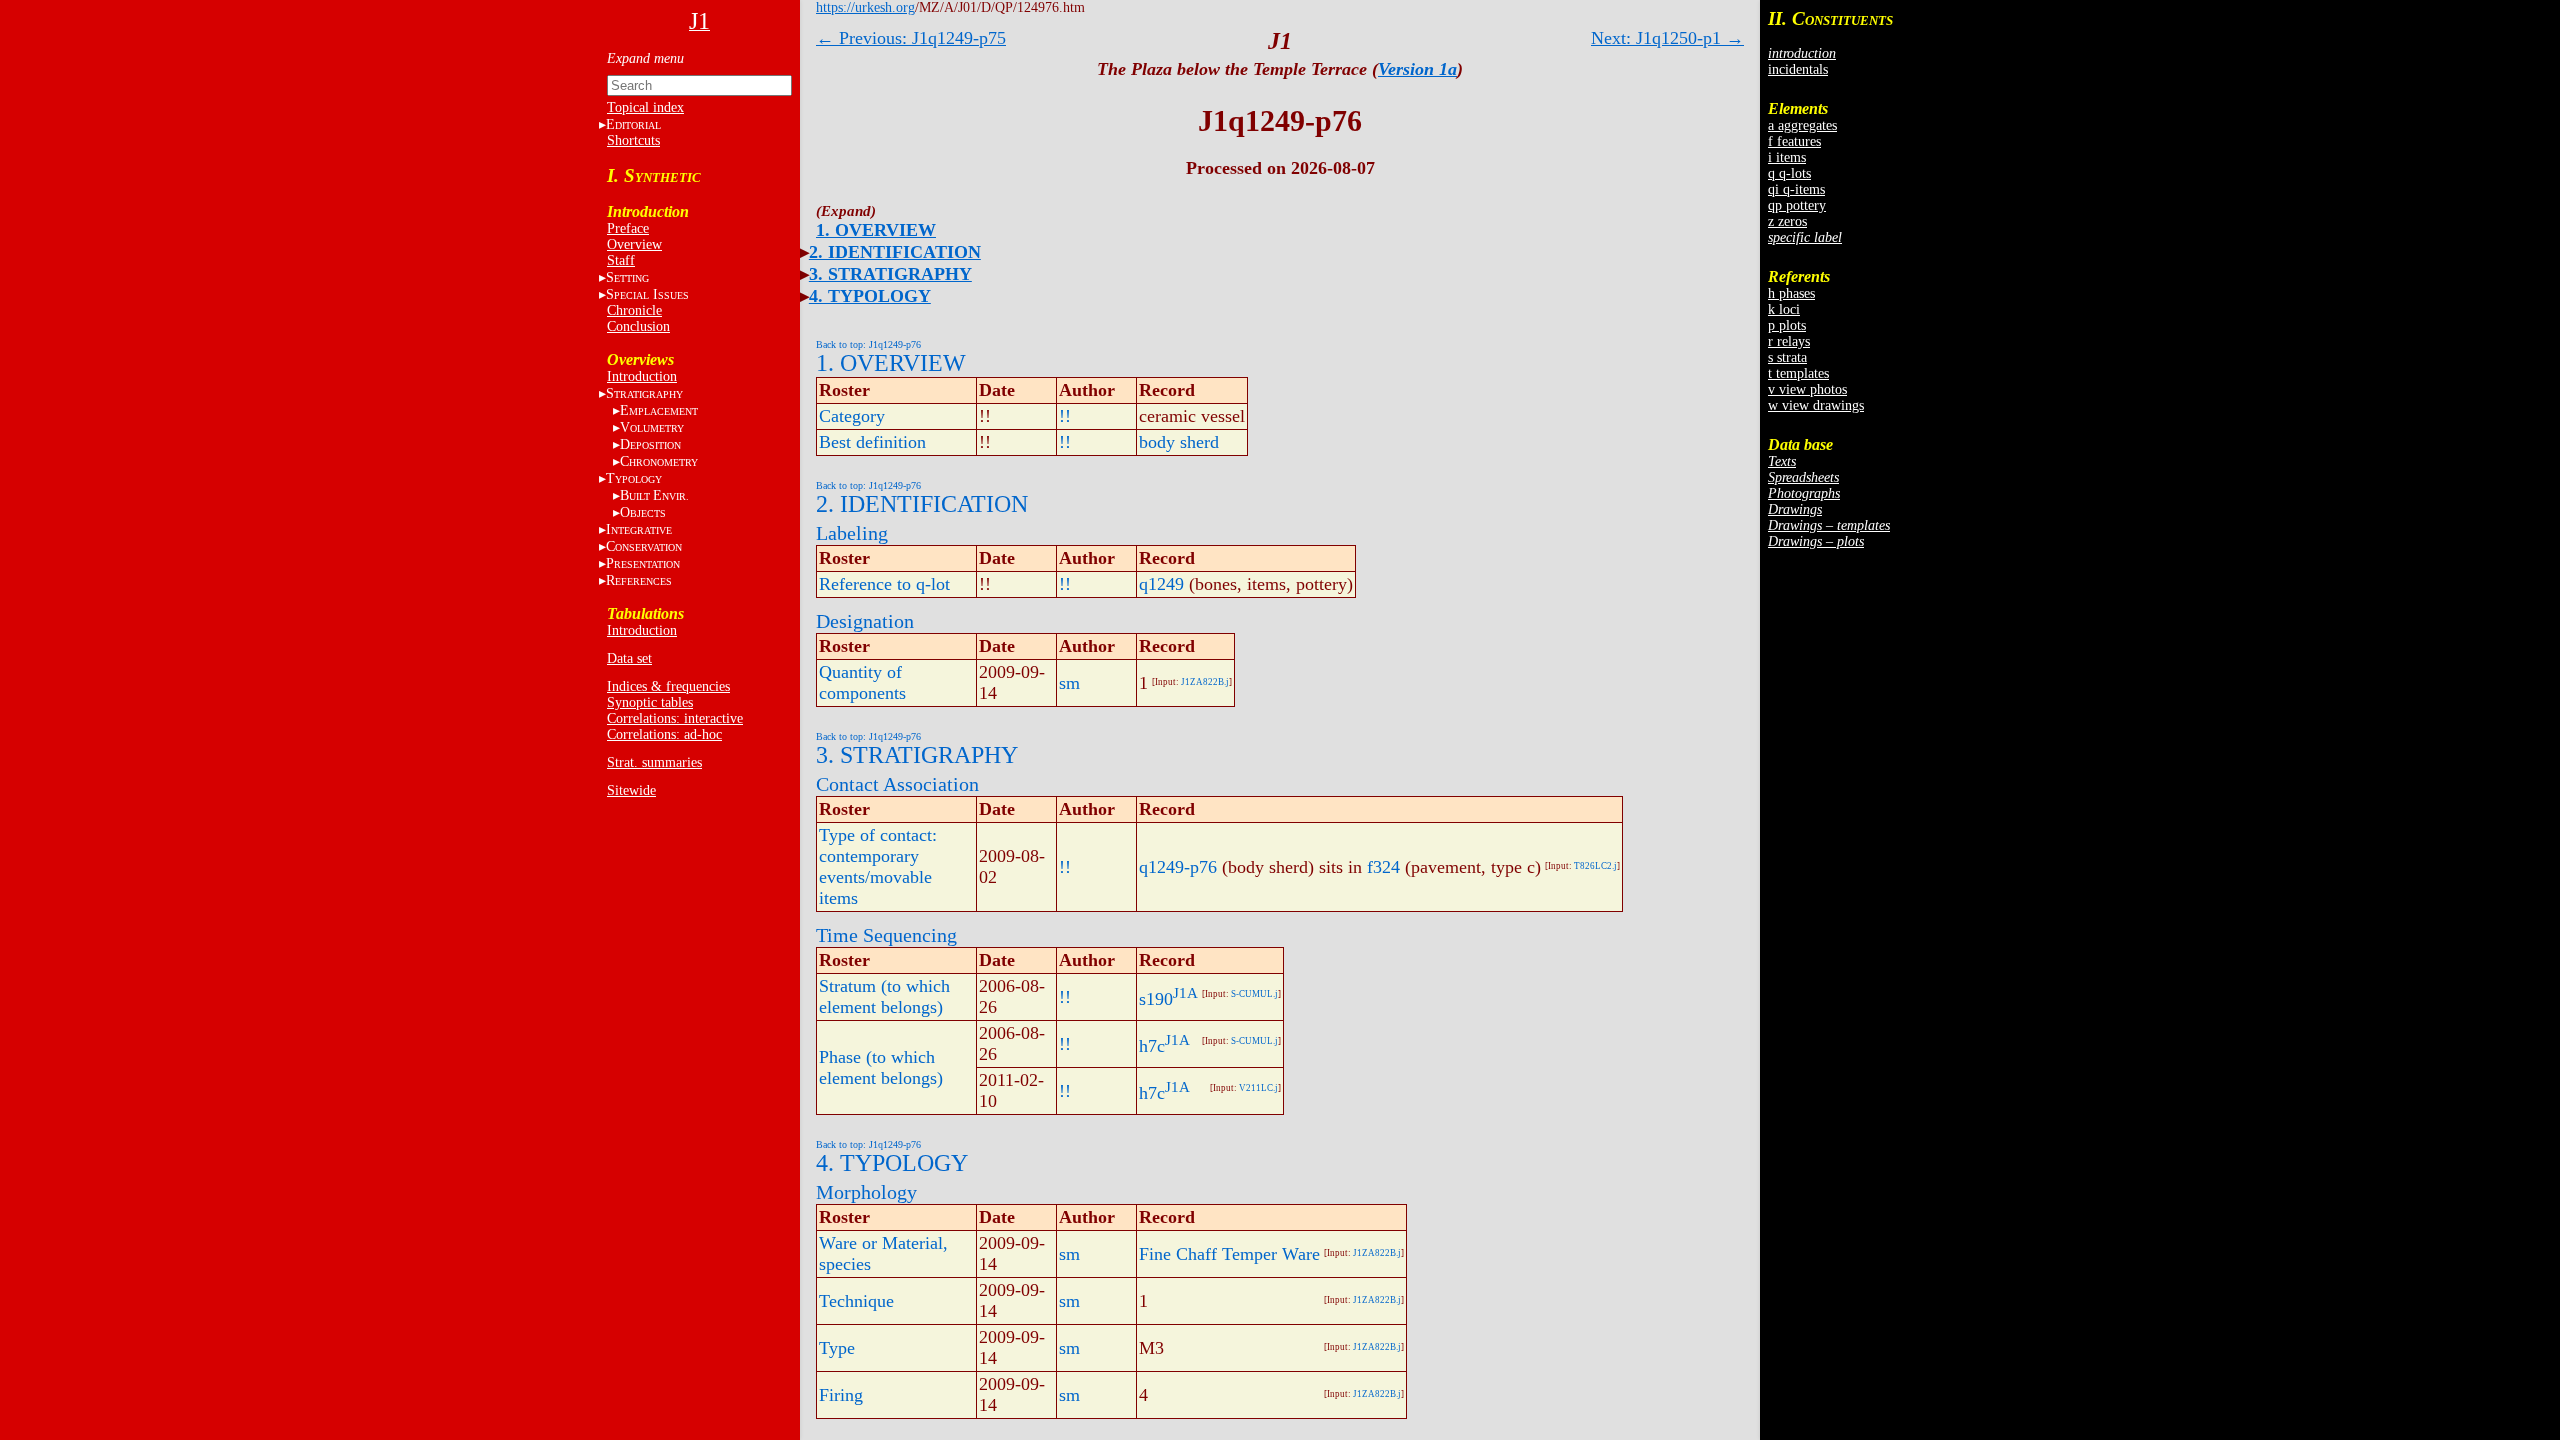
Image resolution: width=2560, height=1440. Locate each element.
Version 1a (1417, 69)
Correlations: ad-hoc (664, 734)
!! (1065, 416)
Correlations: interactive (675, 718)
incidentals (1798, 69)
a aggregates (1802, 125)
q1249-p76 (1178, 867)
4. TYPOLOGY (870, 296)
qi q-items (1796, 189)
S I (647, 294)
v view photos (1807, 389)
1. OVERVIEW (876, 230)
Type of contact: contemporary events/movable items (878, 866)
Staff (621, 260)
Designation (865, 621)
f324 (1383, 867)
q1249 (1161, 584)
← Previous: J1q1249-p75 (911, 38)
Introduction (642, 376)
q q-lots (1789, 173)
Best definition (872, 442)
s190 (1156, 999)
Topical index (645, 107)
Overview (634, 244)
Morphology (866, 1192)
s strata (1787, 357)
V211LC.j (1258, 1088)
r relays (1789, 341)
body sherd (1179, 442)
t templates (1798, 373)
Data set (629, 658)
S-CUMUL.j (1254, 994)
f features (1794, 141)
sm (1069, 683)
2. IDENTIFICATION (895, 252)
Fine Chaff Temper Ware (1229, 1254)
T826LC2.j (1595, 866)
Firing (841, 1395)
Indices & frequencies (668, 686)
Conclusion (638, 326)
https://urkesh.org (865, 7)
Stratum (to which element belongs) (884, 996)
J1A (1185, 993)
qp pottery (1797, 205)
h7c (1152, 1046)
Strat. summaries (654, 762)
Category (852, 416)
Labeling (852, 533)
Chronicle (634, 310)
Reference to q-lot (884, 584)
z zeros (1787, 221)
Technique (856, 1301)
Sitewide (631, 790)
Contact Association (897, 784)
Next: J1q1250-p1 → (1667, 38)
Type (837, 1348)
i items (1787, 157)
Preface (628, 228)
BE (654, 495)
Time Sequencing (886, 935)
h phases (1791, 293)
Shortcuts (633, 140)
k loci (1784, 309)
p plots (1787, 325)
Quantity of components (862, 682)
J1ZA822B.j (1205, 682)
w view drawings (1816, 405)
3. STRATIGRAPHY (890, 274)
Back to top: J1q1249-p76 (868, 344)
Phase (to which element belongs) (881, 1067)
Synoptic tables (650, 702)
